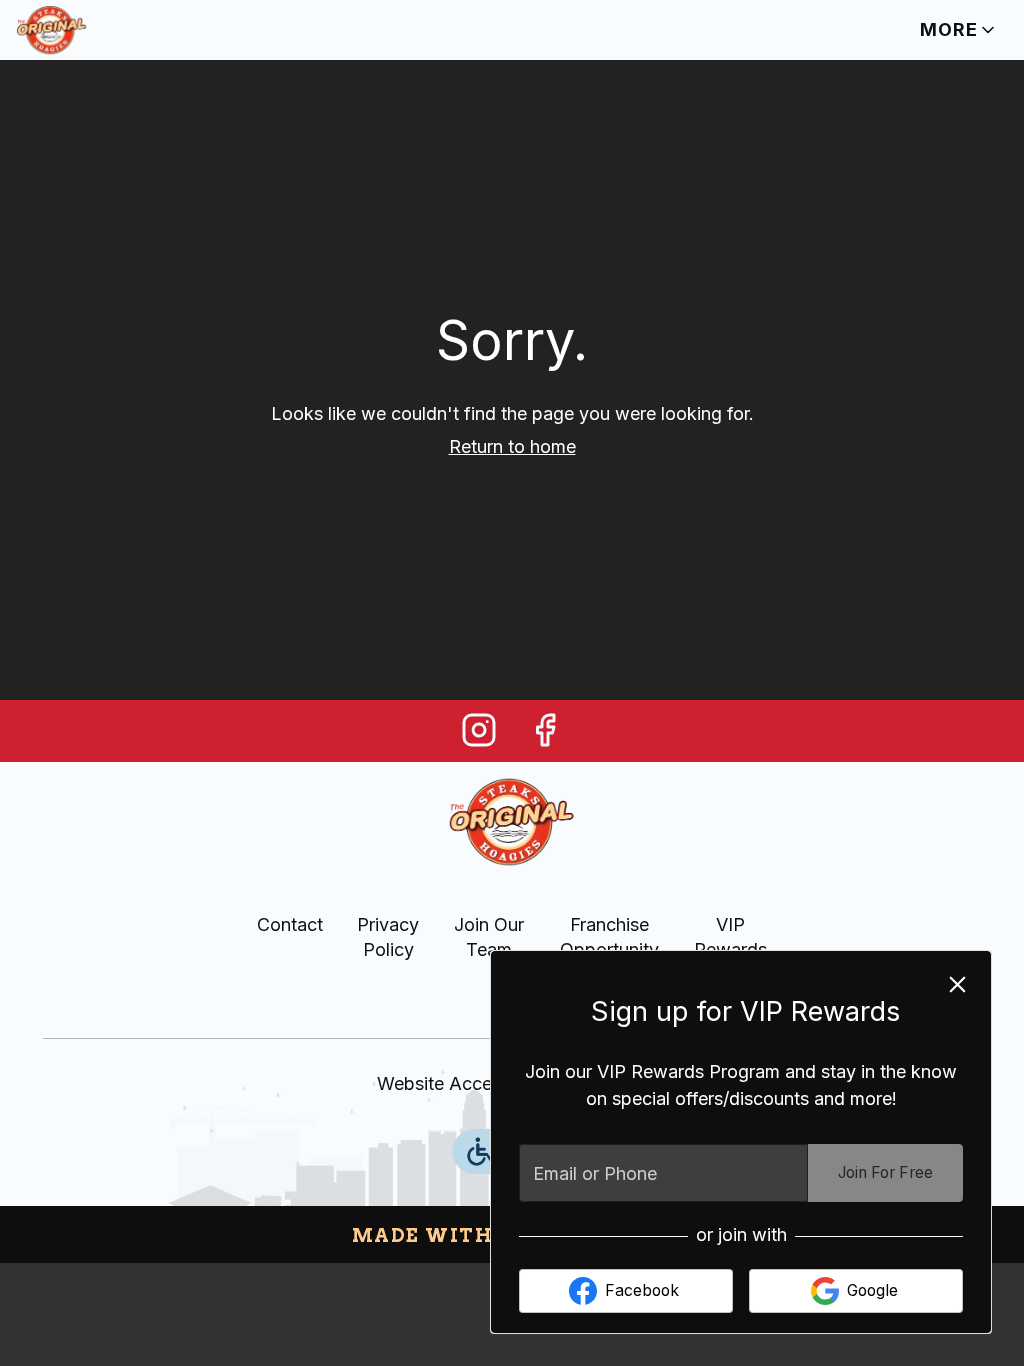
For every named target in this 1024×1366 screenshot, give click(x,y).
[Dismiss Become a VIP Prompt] (957, 984)
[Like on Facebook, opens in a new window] (545, 735)
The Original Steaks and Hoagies (512, 822)
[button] (959, 30)
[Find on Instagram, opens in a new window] (479, 735)
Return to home (512, 446)
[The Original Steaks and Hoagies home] (106, 30)
